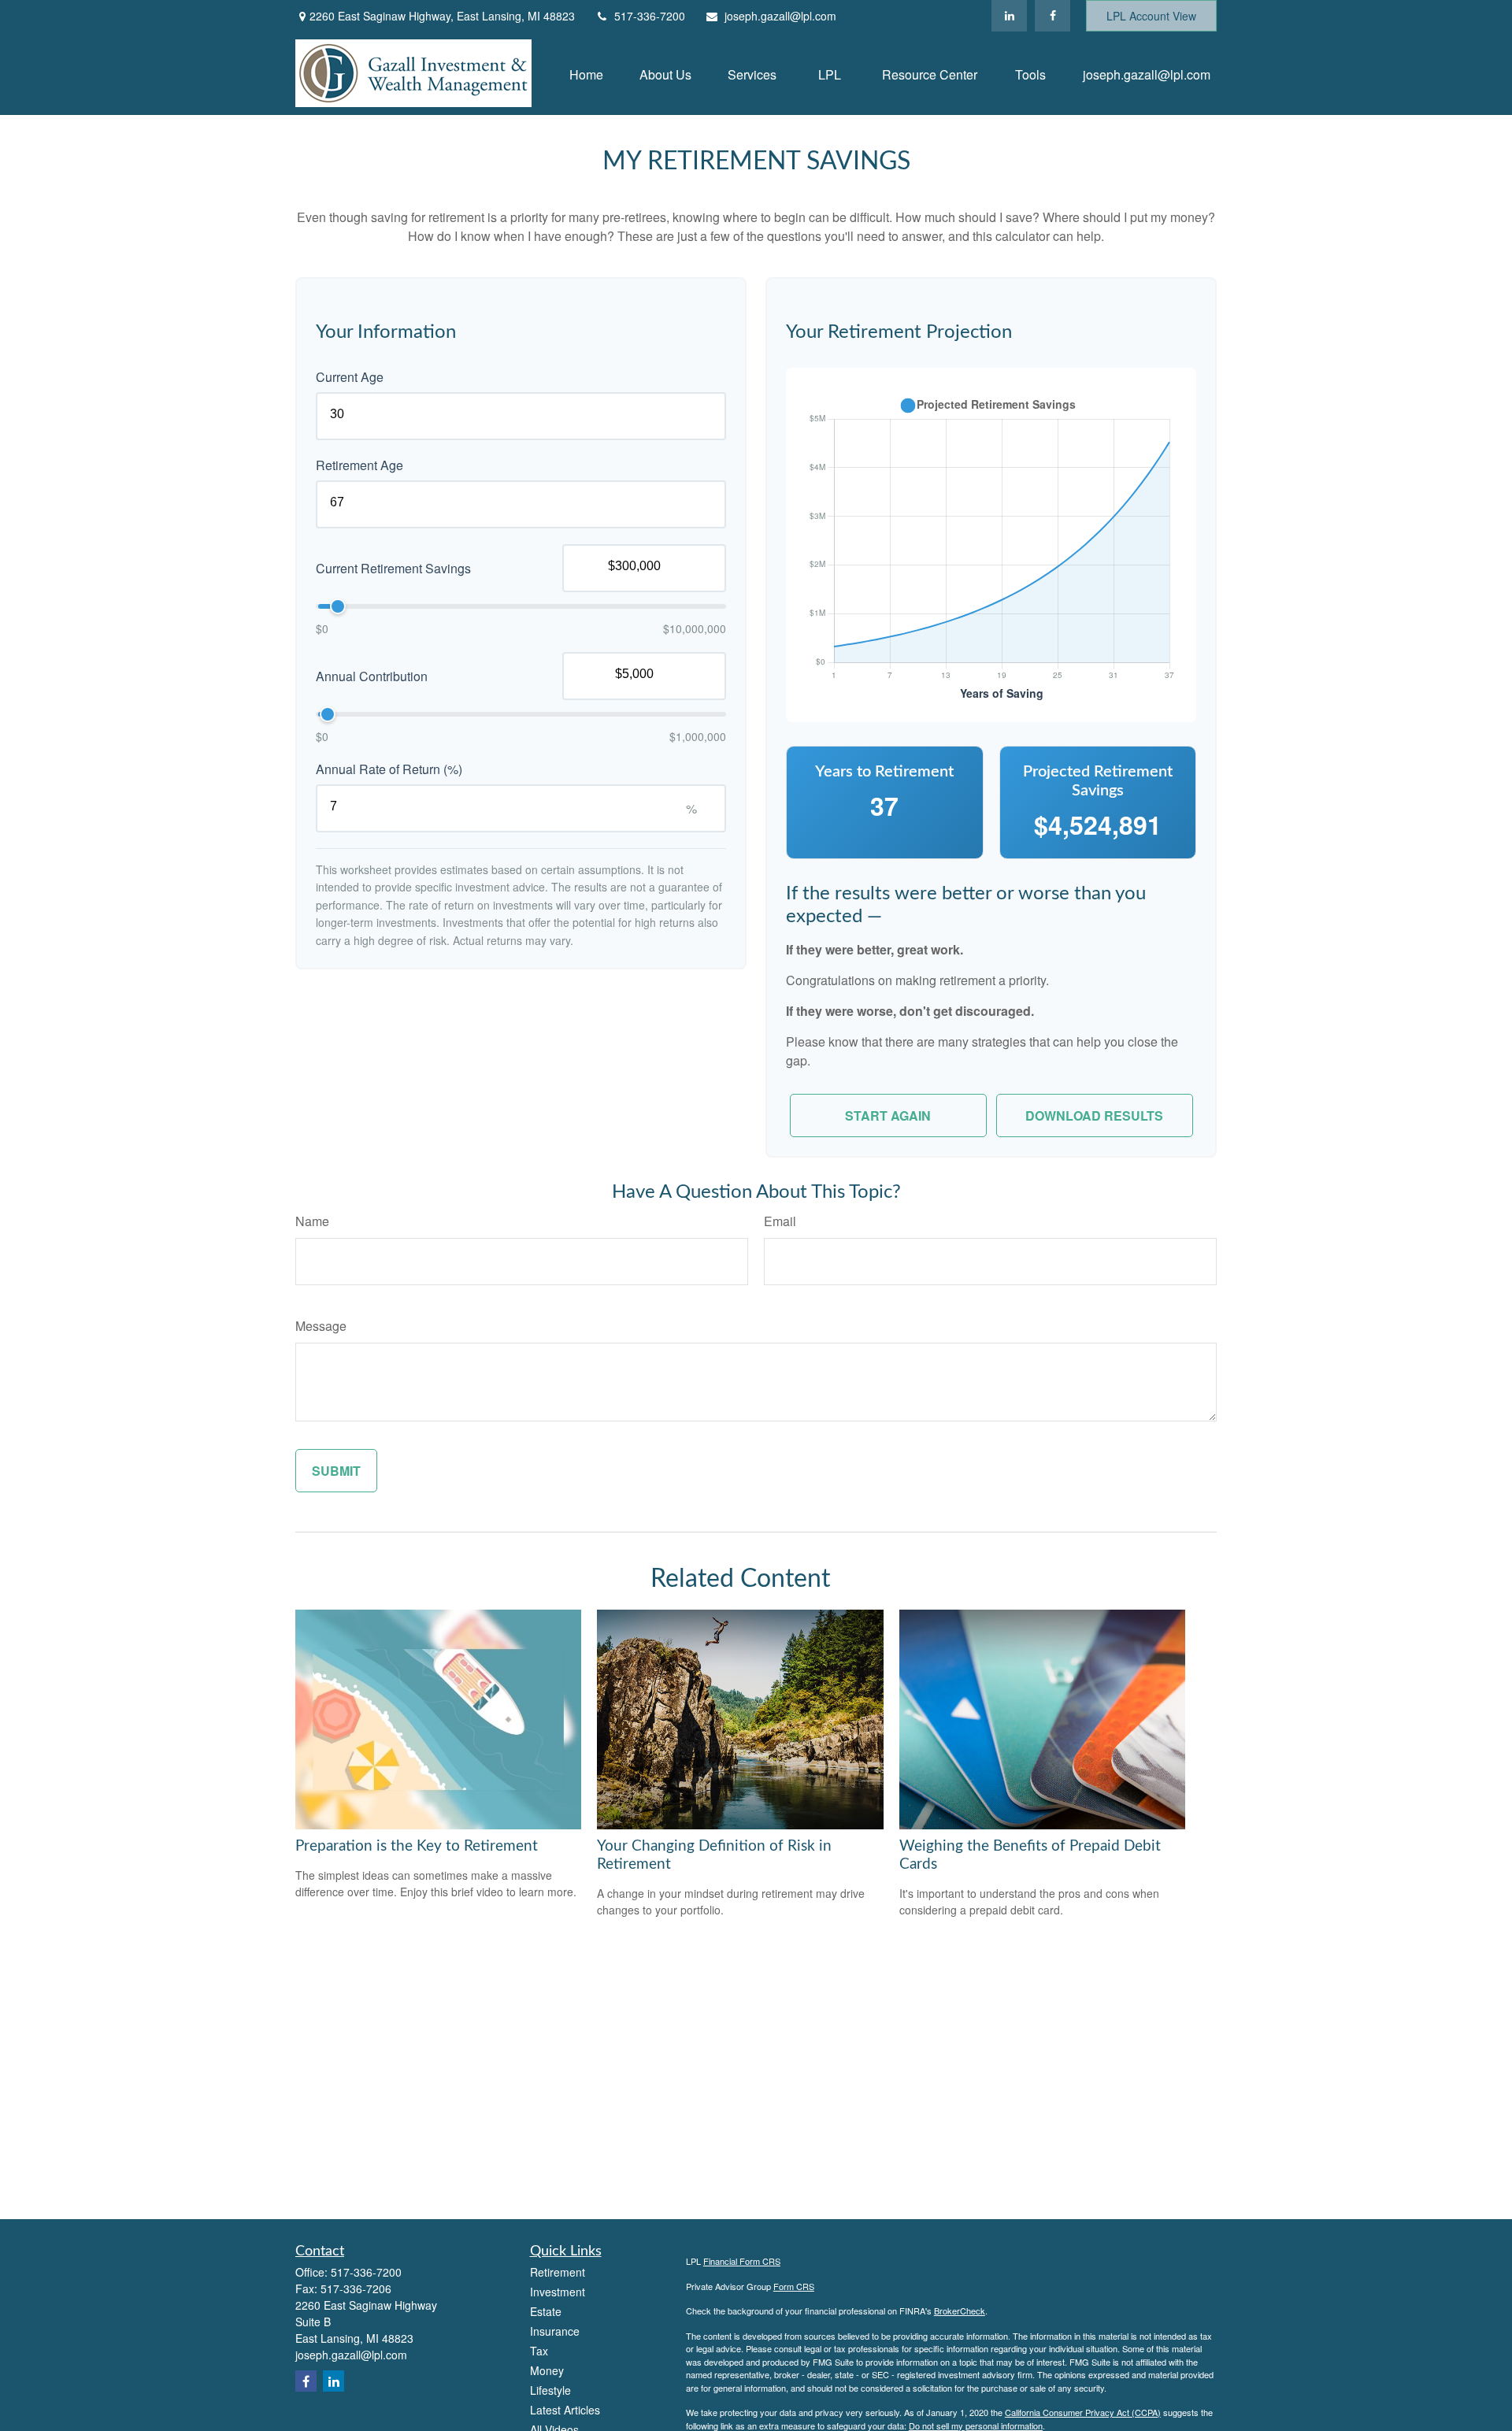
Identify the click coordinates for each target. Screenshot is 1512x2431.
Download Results (1094, 1115)
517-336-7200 (650, 16)
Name (312, 1221)
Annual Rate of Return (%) (389, 769)
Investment (558, 2292)
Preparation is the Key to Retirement (417, 1846)
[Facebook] (1052, 16)
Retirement (558, 2272)
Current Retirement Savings (393, 568)
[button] (586, 73)
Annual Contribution (372, 676)
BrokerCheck (960, 2311)
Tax (539, 2351)
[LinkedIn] (1009, 16)
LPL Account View (1151, 16)
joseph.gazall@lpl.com (780, 16)
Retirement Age (359, 465)
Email (780, 1221)
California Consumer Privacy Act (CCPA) (1083, 2412)
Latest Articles (565, 2410)
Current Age (350, 377)
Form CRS (794, 2286)
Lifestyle (550, 2390)
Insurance (555, 2331)
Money (547, 2370)
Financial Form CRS (742, 2261)
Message (321, 1326)
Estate (546, 2311)
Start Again (888, 1115)
